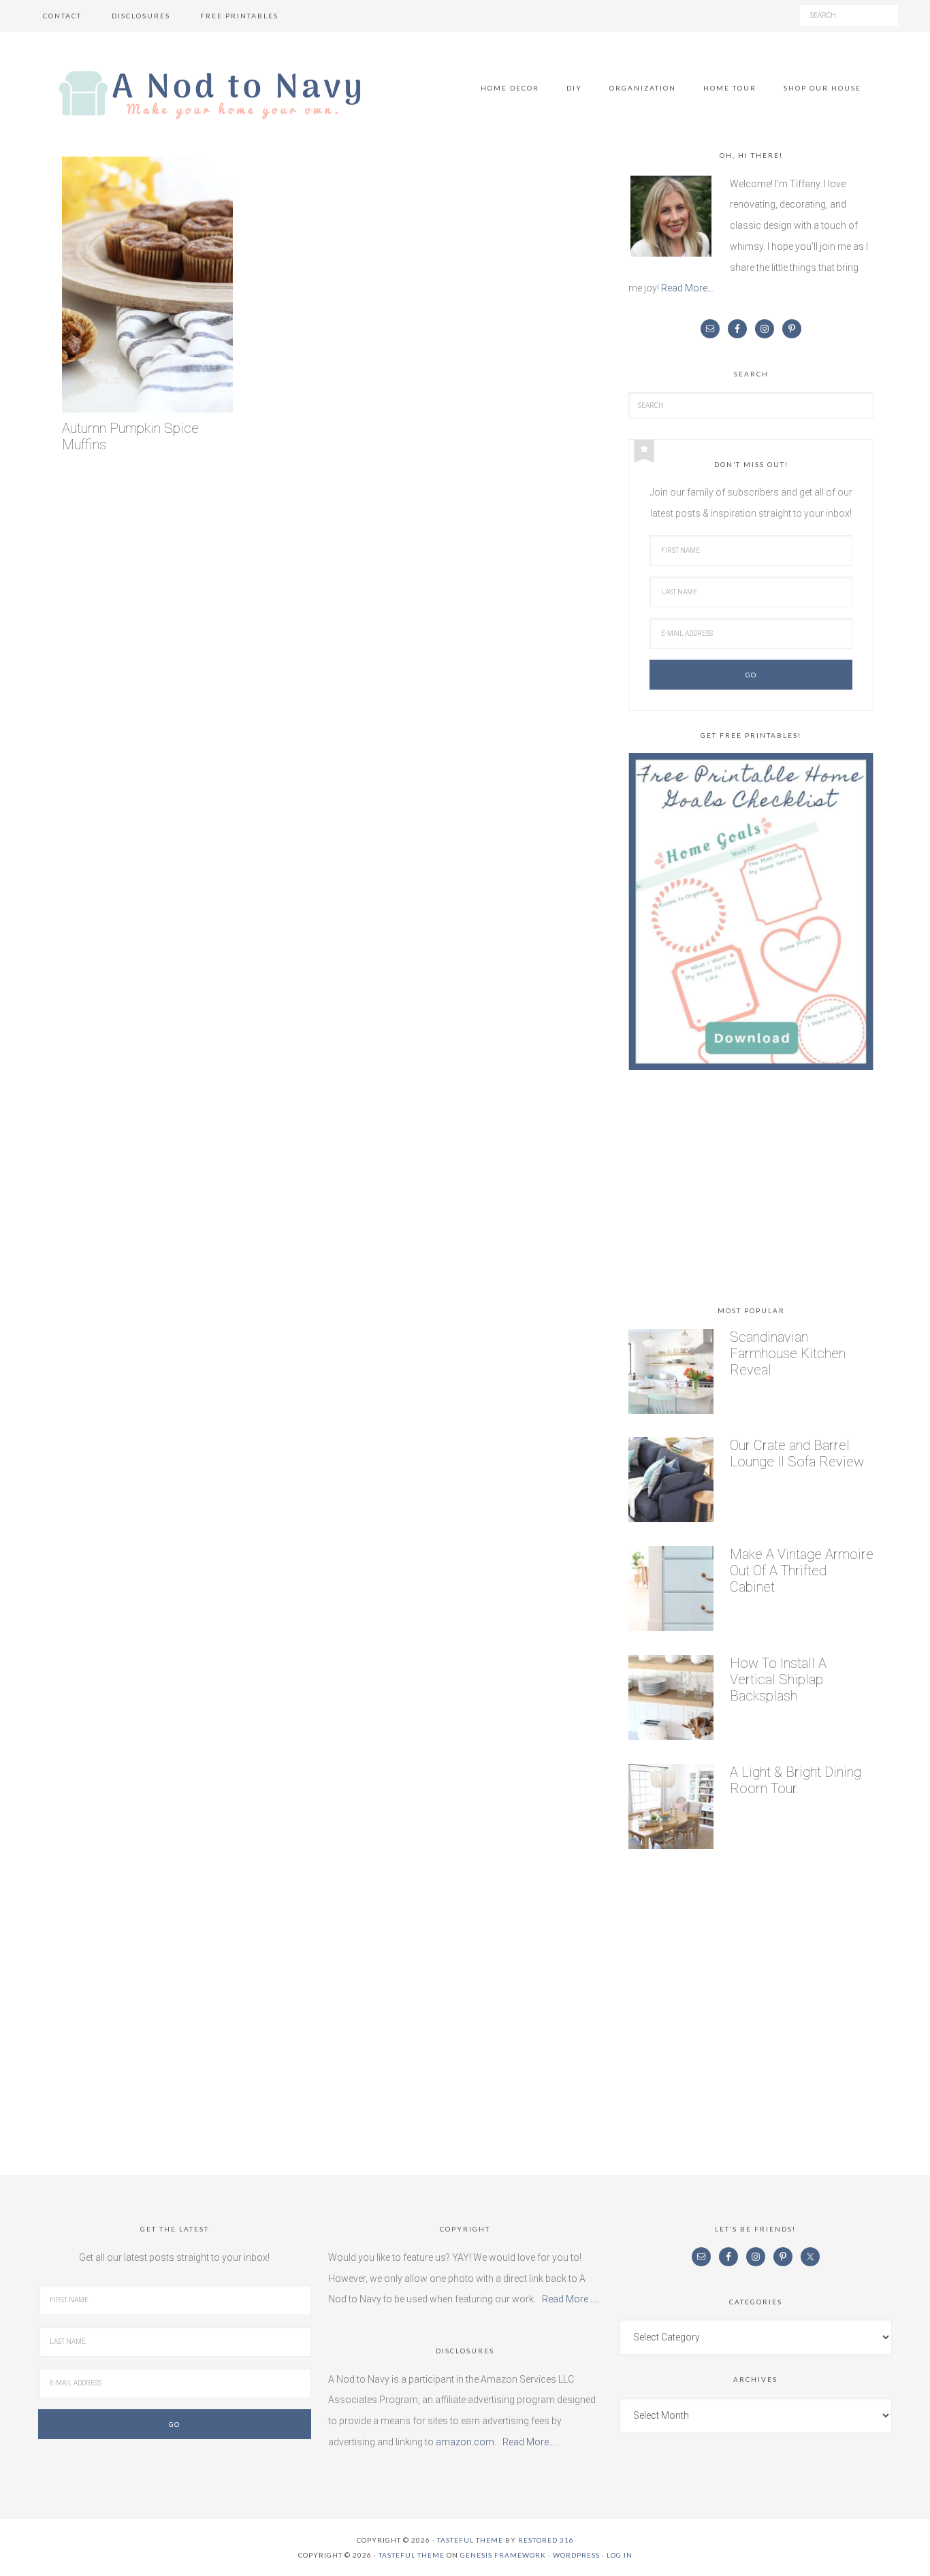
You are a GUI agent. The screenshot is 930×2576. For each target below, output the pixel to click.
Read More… (687, 288)
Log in (620, 2555)
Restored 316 (546, 2540)
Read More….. (570, 2299)
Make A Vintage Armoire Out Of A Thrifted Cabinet (802, 1571)
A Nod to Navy (210, 95)
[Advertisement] (751, 1191)
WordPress (576, 2555)
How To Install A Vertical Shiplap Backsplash (778, 1679)
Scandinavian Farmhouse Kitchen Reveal (788, 1353)
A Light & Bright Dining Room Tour (796, 1780)
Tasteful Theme (412, 2555)
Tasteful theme (470, 2540)
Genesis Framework (503, 2555)
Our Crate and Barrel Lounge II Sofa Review (797, 1453)
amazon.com (465, 2442)
